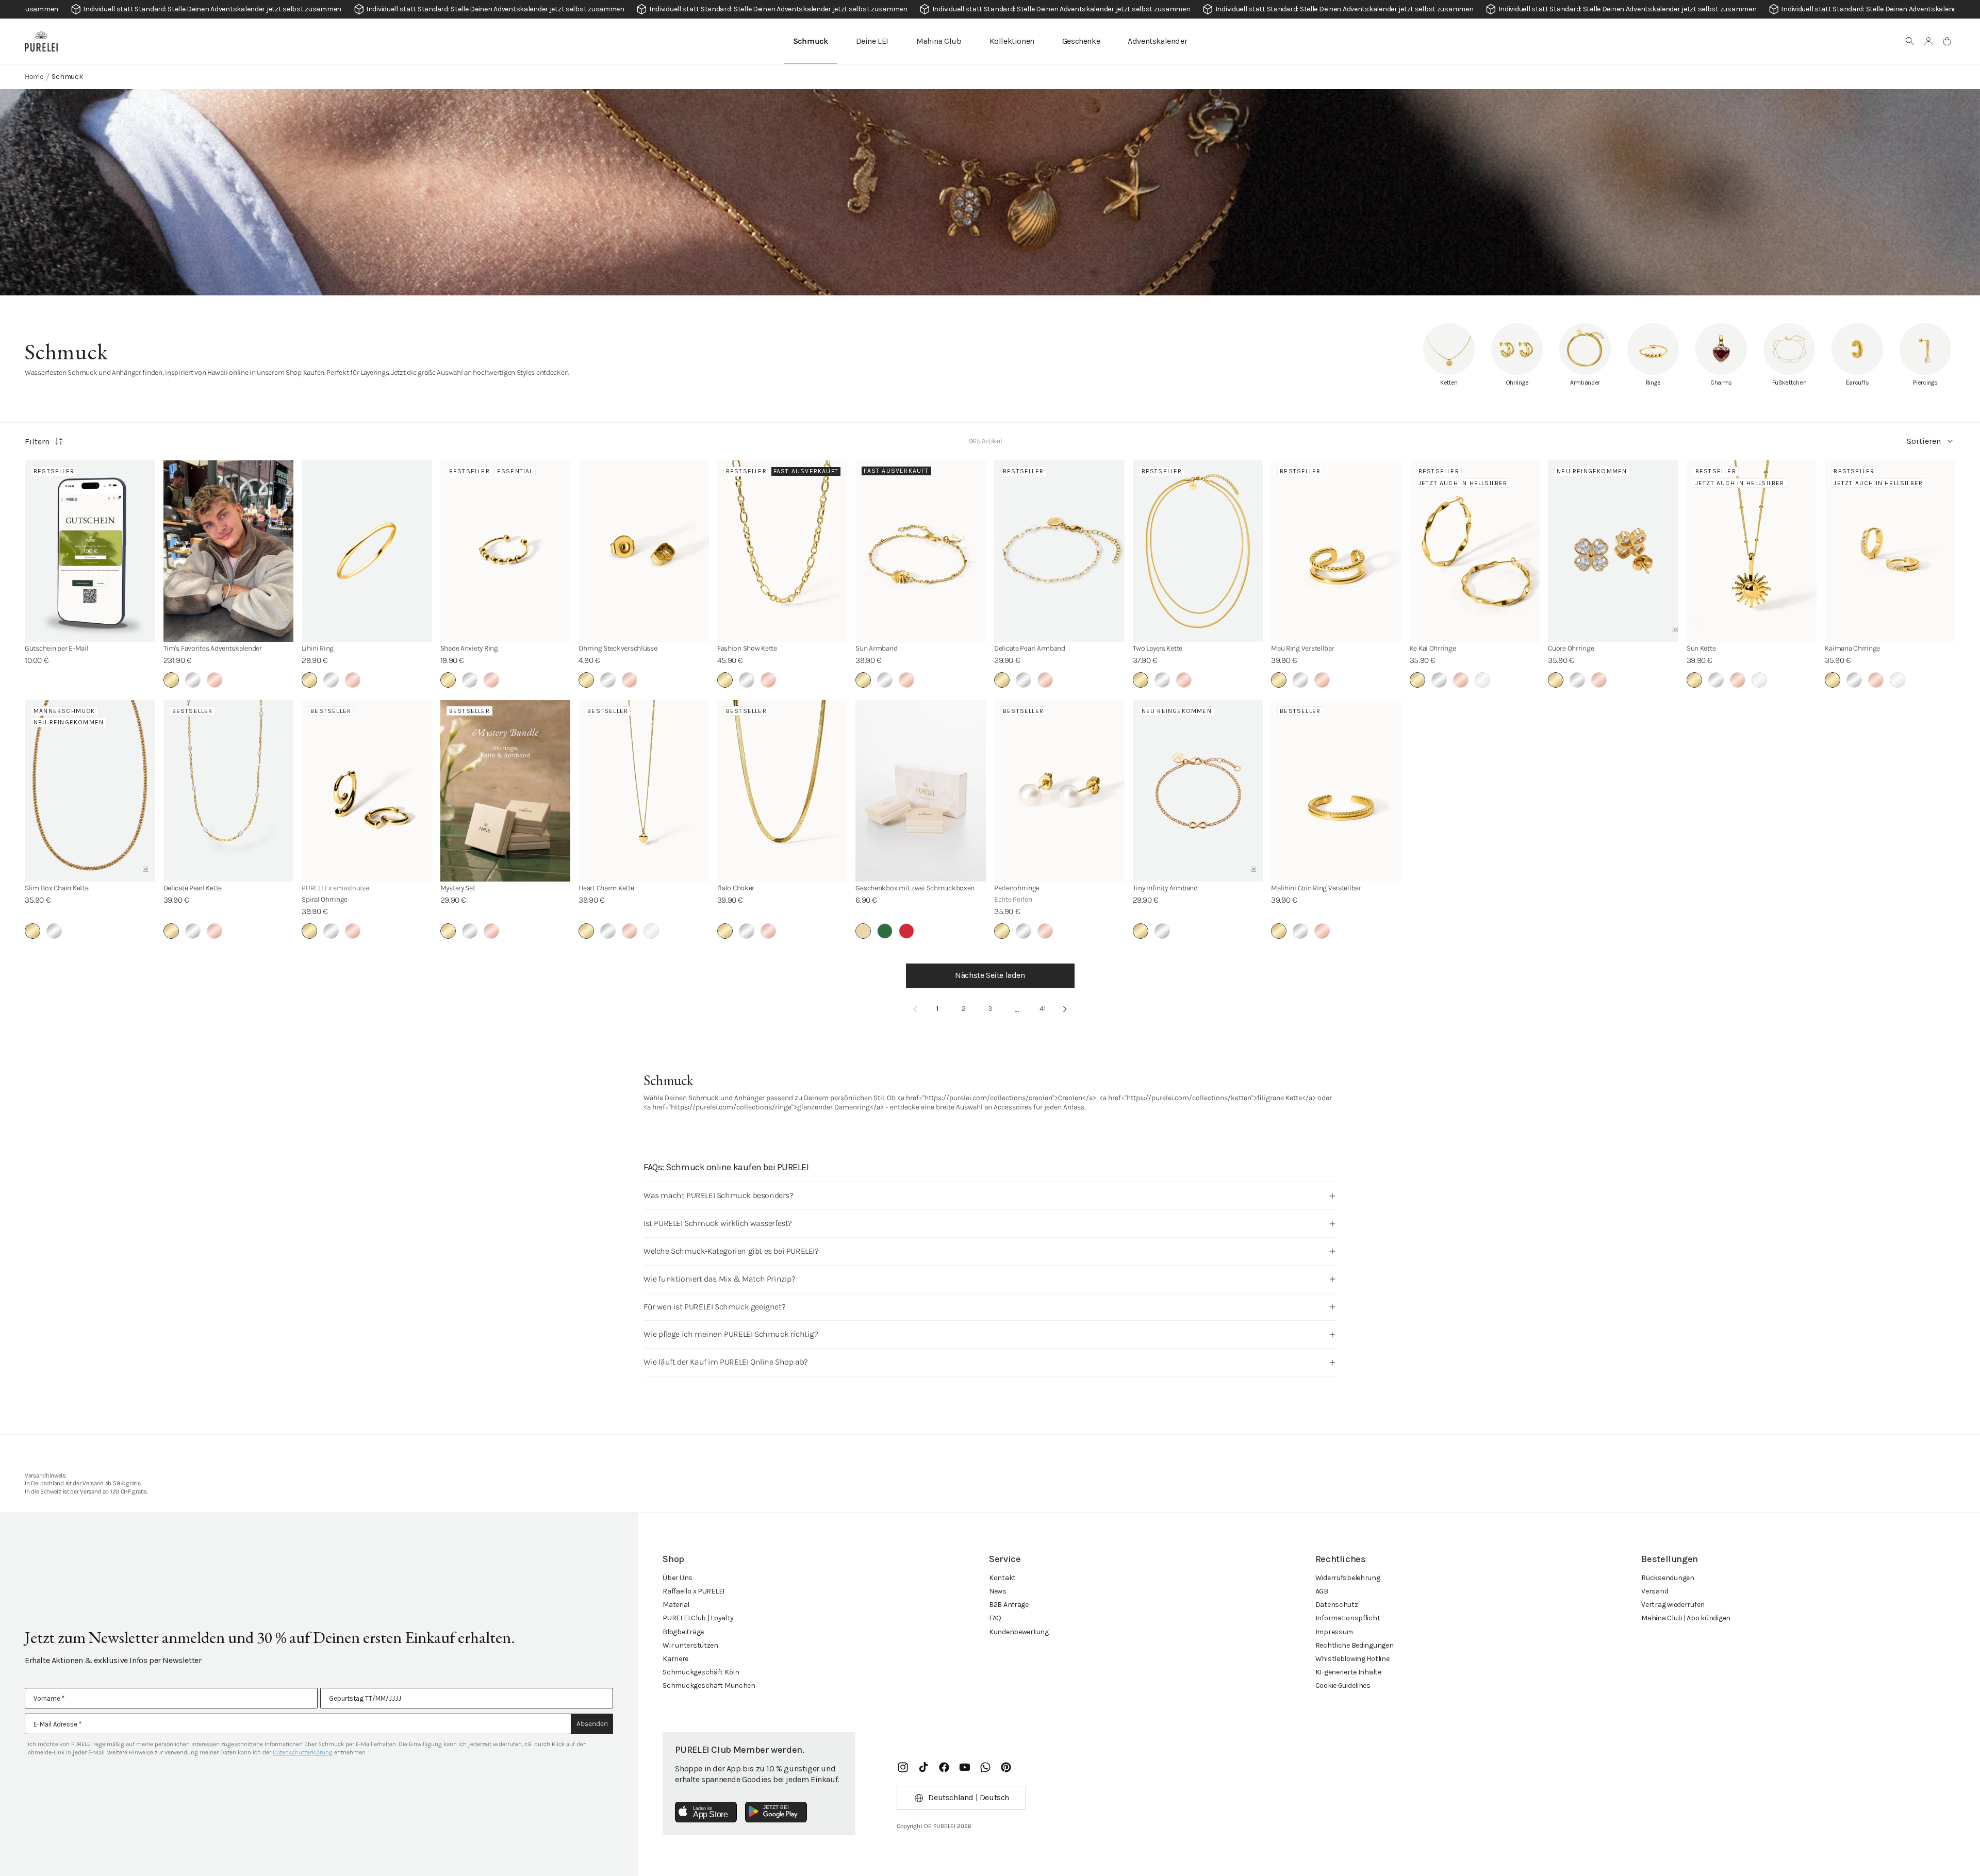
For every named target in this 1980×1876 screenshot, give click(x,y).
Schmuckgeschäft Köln (701, 1672)
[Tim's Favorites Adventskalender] (229, 551)
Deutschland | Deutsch (969, 1797)
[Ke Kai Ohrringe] (1475, 551)
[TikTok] (923, 1767)
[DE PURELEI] (41, 41)
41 (1043, 1009)
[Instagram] (903, 1767)
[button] (1910, 41)
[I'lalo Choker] (782, 791)
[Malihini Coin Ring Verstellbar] (1336, 791)
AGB (1322, 1591)
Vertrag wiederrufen (1673, 1605)
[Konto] (1928, 41)
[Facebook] (944, 1767)
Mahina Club (939, 41)
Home (34, 77)
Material (676, 1605)
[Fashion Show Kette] (782, 551)
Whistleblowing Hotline (1352, 1659)
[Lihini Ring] (367, 551)
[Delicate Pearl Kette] (229, 791)
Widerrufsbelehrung (1348, 1578)
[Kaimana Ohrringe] (1890, 551)
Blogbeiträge (683, 1632)
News (998, 1591)
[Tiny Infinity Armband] (1198, 791)
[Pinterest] (1006, 1767)
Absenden (592, 1724)
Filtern (37, 442)
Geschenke (1081, 41)
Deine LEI (872, 41)
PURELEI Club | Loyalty (698, 1618)
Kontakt (1002, 1578)
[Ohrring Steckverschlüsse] (644, 551)
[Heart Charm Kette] (644, 791)
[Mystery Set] (506, 791)
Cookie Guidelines (1343, 1686)
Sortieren (1924, 441)
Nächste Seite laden (990, 975)
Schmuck (811, 41)
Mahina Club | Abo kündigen (1686, 1618)
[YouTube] (965, 1767)
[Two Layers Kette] (1198, 551)
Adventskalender (1157, 41)
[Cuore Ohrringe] (1613, 551)
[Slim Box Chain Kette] (90, 791)
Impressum (1334, 1632)
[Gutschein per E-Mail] (90, 551)
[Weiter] (1065, 1009)
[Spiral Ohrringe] (367, 791)
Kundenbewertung (1019, 1632)
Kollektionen (1012, 41)
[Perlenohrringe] (1059, 791)
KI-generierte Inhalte (1348, 1672)
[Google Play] (776, 1812)
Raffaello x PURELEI (694, 1591)
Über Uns (678, 1578)
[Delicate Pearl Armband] (1059, 551)
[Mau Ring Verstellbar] (1336, 551)
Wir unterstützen (690, 1645)
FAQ (995, 1618)
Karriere (675, 1659)
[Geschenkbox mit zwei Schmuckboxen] (921, 791)
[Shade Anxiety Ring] (506, 551)
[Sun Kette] (1752, 551)
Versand (1655, 1591)
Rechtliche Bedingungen (1355, 1645)
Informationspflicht (1348, 1618)
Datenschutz (1337, 1605)
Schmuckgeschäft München (709, 1686)
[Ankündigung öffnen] (990, 9)
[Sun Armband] (921, 551)
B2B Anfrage (1009, 1605)
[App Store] (706, 1812)
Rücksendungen (1668, 1578)
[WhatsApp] (985, 1767)
